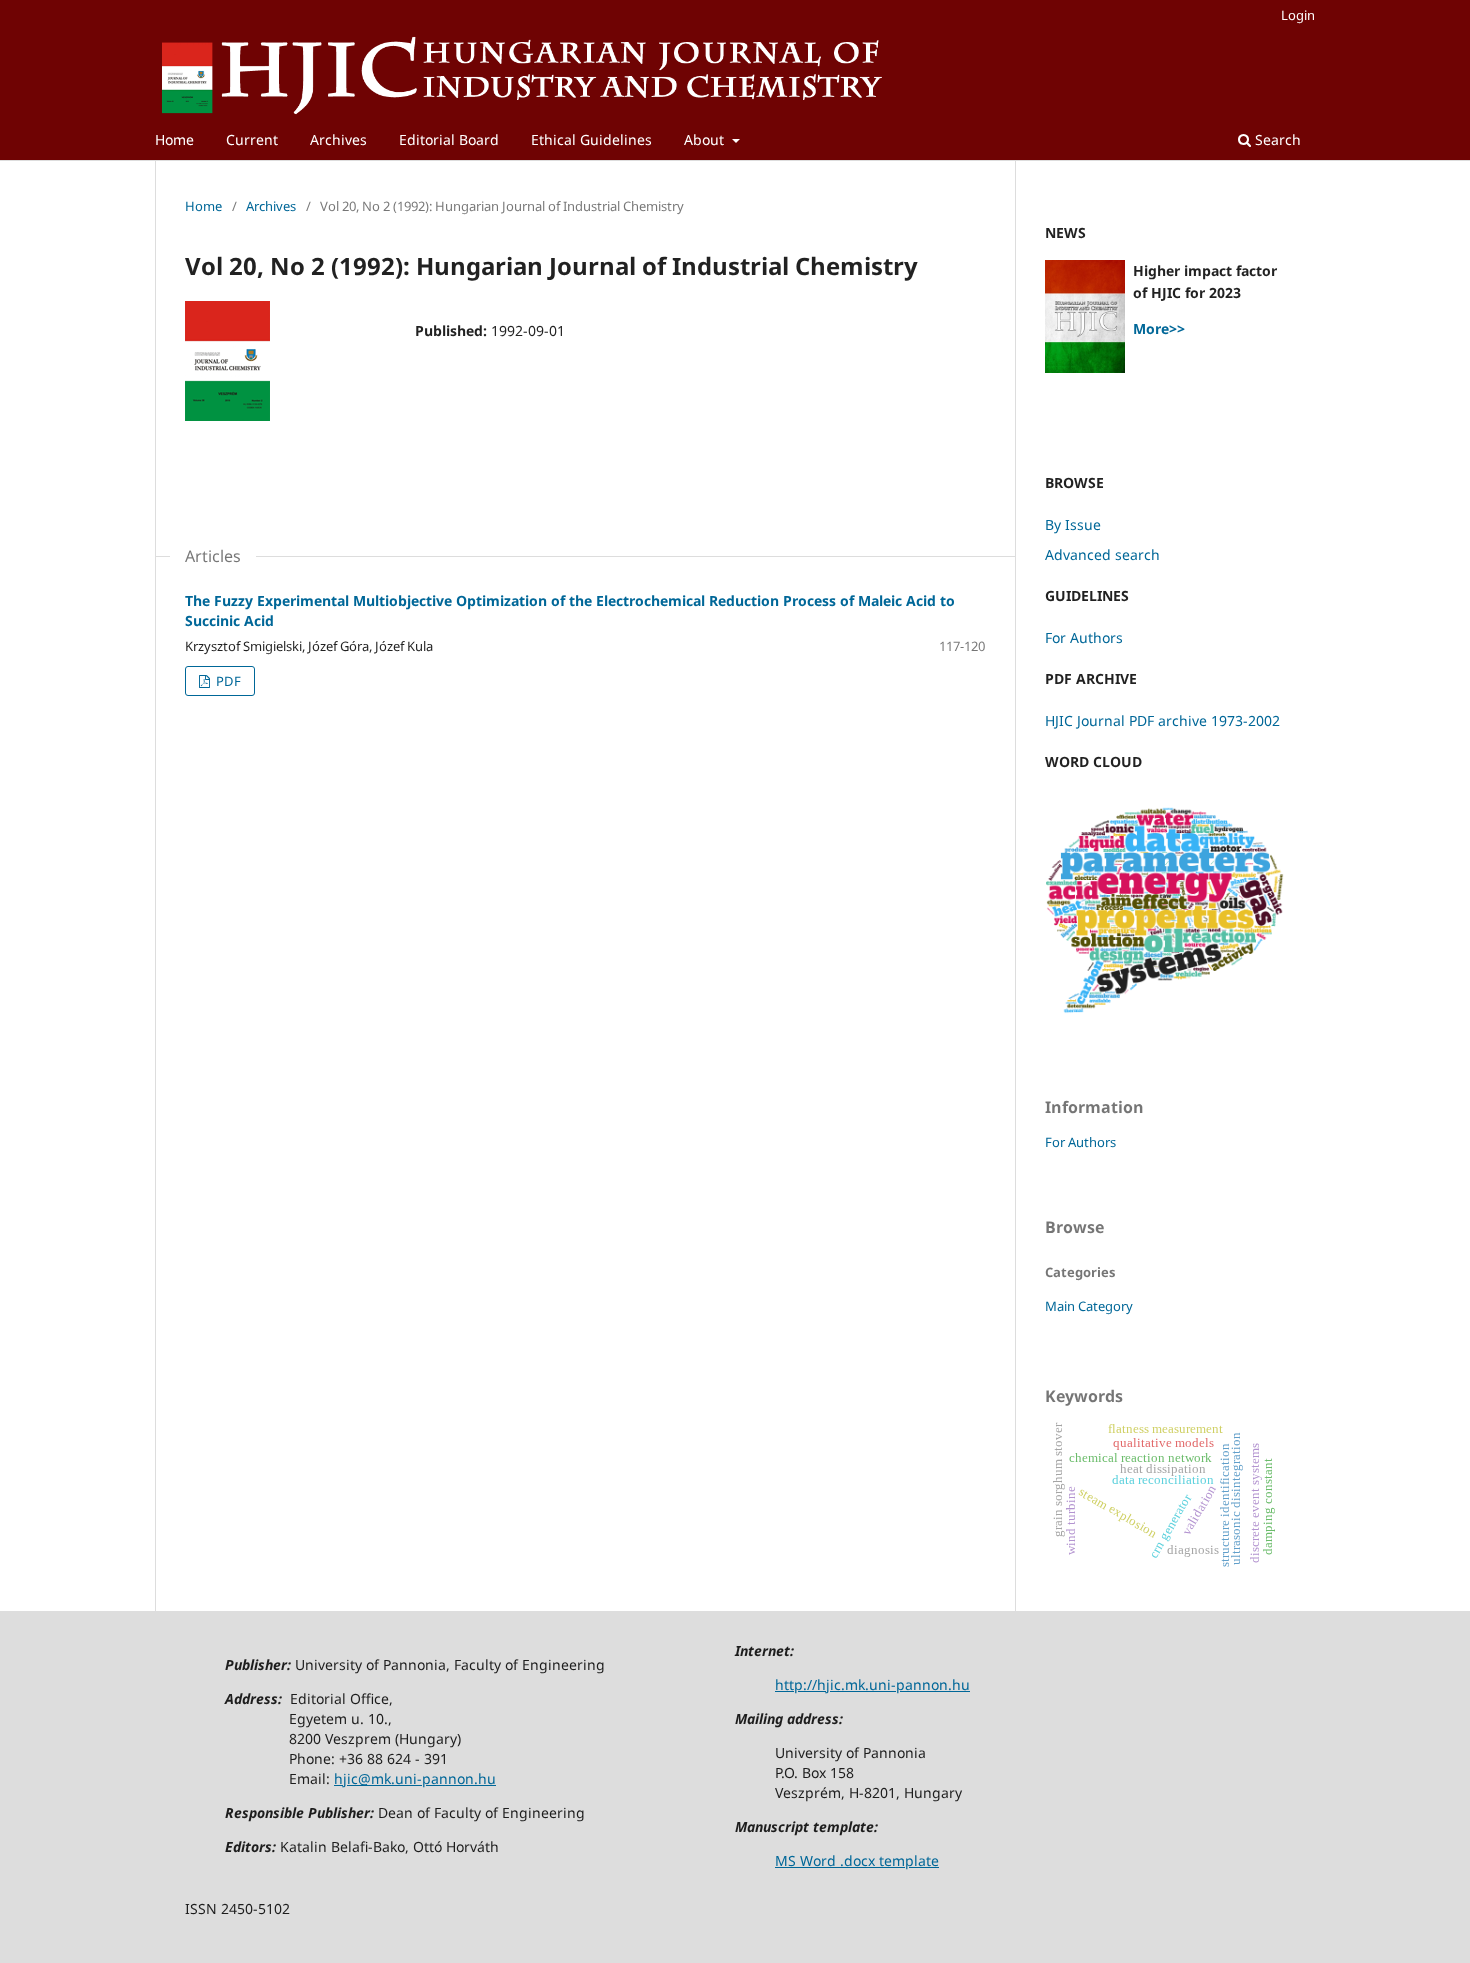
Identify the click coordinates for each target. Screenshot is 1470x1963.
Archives (338, 139)
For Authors (1084, 637)
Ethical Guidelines (591, 139)
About (706, 139)
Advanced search (1102, 554)
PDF (227, 681)
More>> (1159, 328)
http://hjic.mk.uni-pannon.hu (872, 1684)
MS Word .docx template (857, 1860)
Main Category (1089, 1306)
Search (1276, 139)
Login (1298, 15)
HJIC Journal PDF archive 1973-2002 (1162, 720)
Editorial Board (449, 139)
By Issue (1073, 524)
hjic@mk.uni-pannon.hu (415, 1778)
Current (252, 139)
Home (174, 139)
